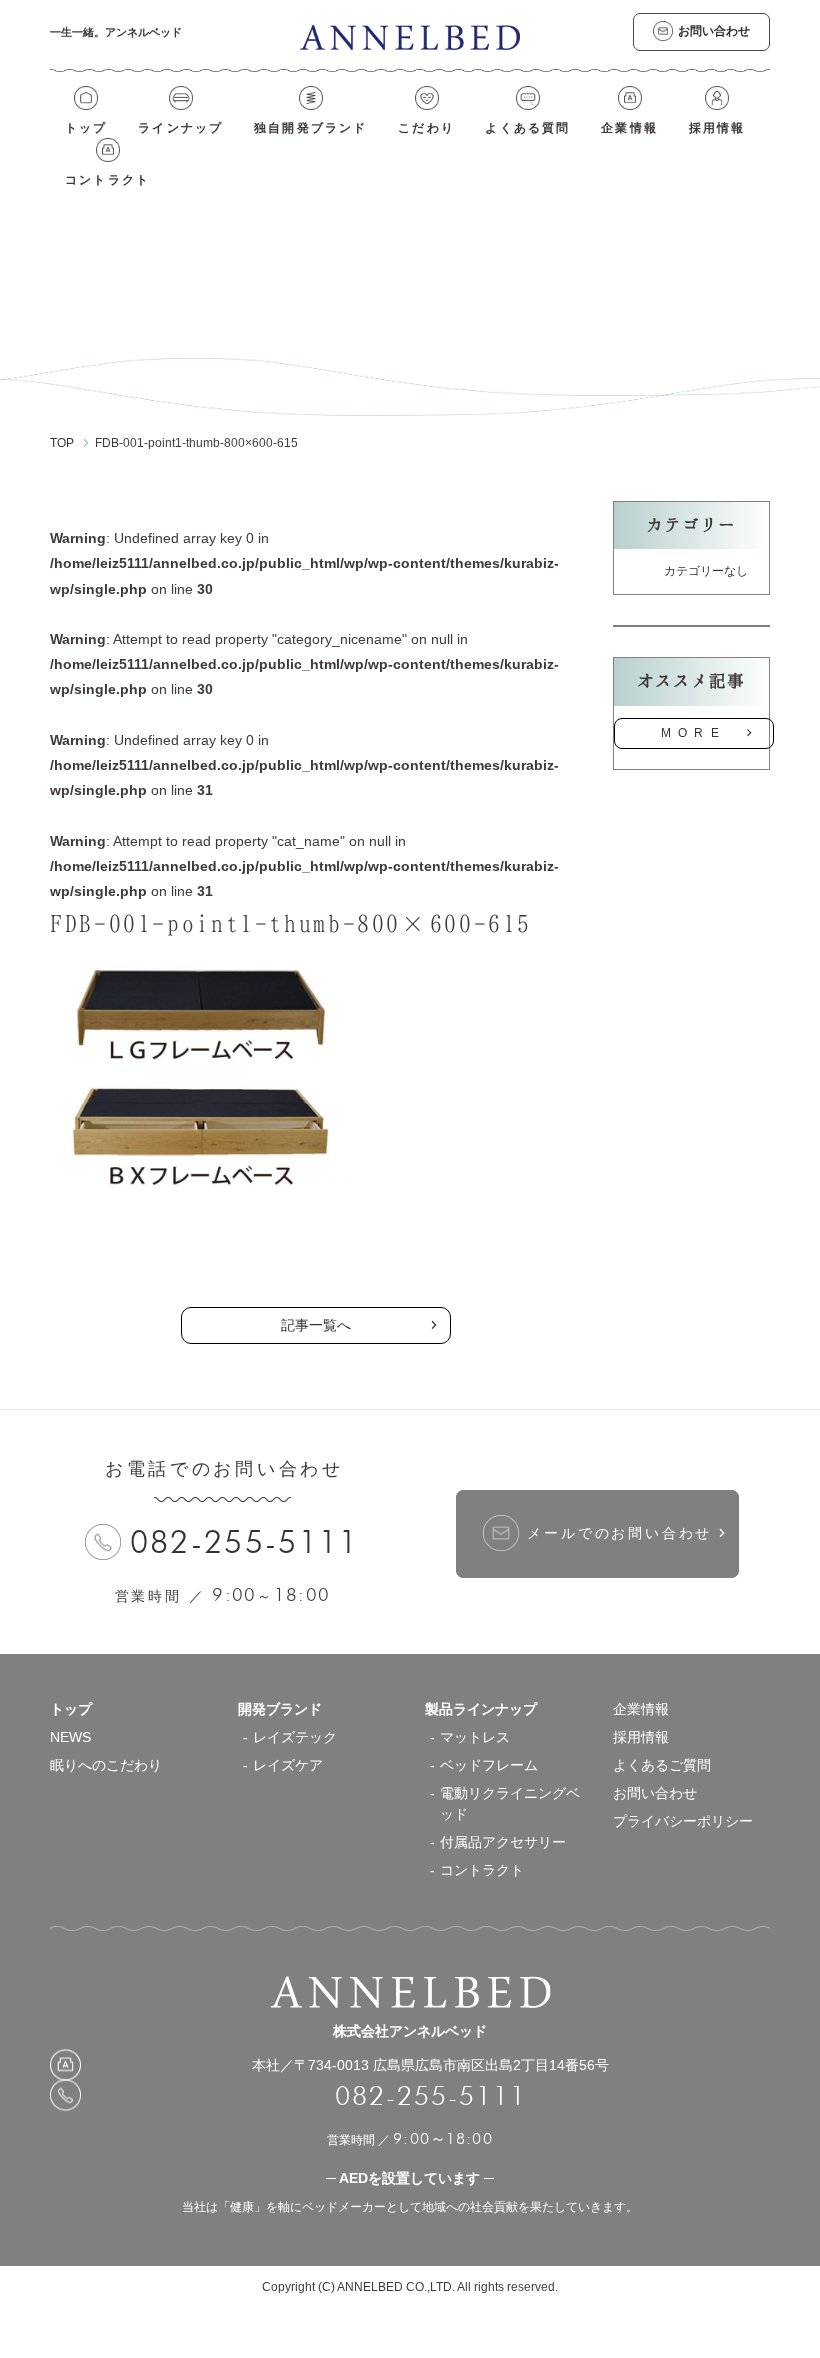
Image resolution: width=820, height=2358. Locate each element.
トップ (86, 128)
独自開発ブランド (311, 128)
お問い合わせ (655, 1793)
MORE (693, 733)
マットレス (475, 1737)
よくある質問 (527, 128)
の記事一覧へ (316, 1254)
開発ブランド (280, 1709)
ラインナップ (180, 128)
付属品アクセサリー (503, 1842)
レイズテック (295, 1737)
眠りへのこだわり (106, 1765)
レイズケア (288, 1765)
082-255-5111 (245, 1541)
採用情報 (717, 128)
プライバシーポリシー (683, 1821)
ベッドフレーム (489, 1765)
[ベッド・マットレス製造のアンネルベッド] (410, 37)
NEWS (70, 1737)
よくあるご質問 (662, 1765)
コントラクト (107, 180)
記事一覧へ (316, 1325)
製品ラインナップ (481, 1709)
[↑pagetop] (740, 1654)
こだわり (426, 128)
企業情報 (629, 128)
